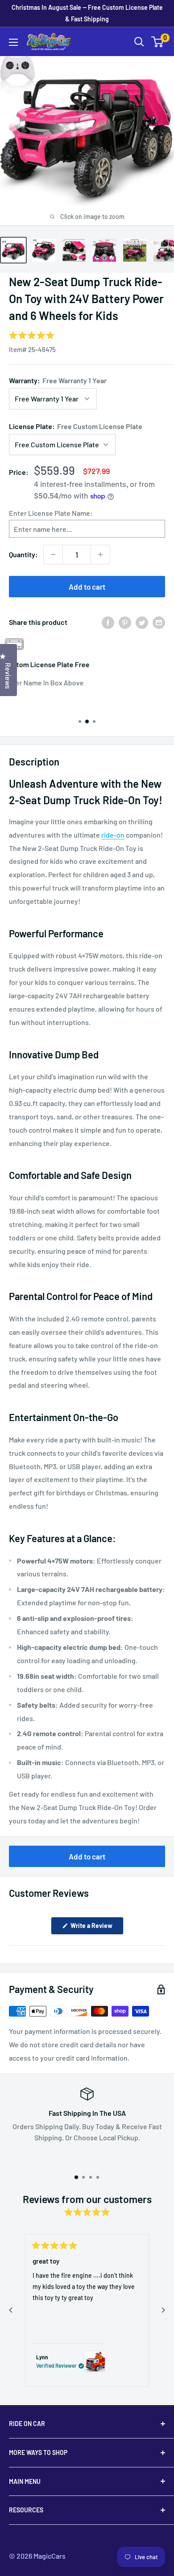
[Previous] (11, 2310)
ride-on (113, 835)
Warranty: (58, 380)
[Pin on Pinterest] (125, 622)
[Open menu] (13, 42)
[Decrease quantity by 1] (53, 555)
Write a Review (96, 1928)
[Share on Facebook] (108, 622)
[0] (158, 42)
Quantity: (23, 554)
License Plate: (76, 426)
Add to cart (87, 587)
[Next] (163, 2310)
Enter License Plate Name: (51, 513)
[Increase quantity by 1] (100, 555)
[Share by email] (159, 622)
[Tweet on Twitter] (142, 622)
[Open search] (139, 42)
